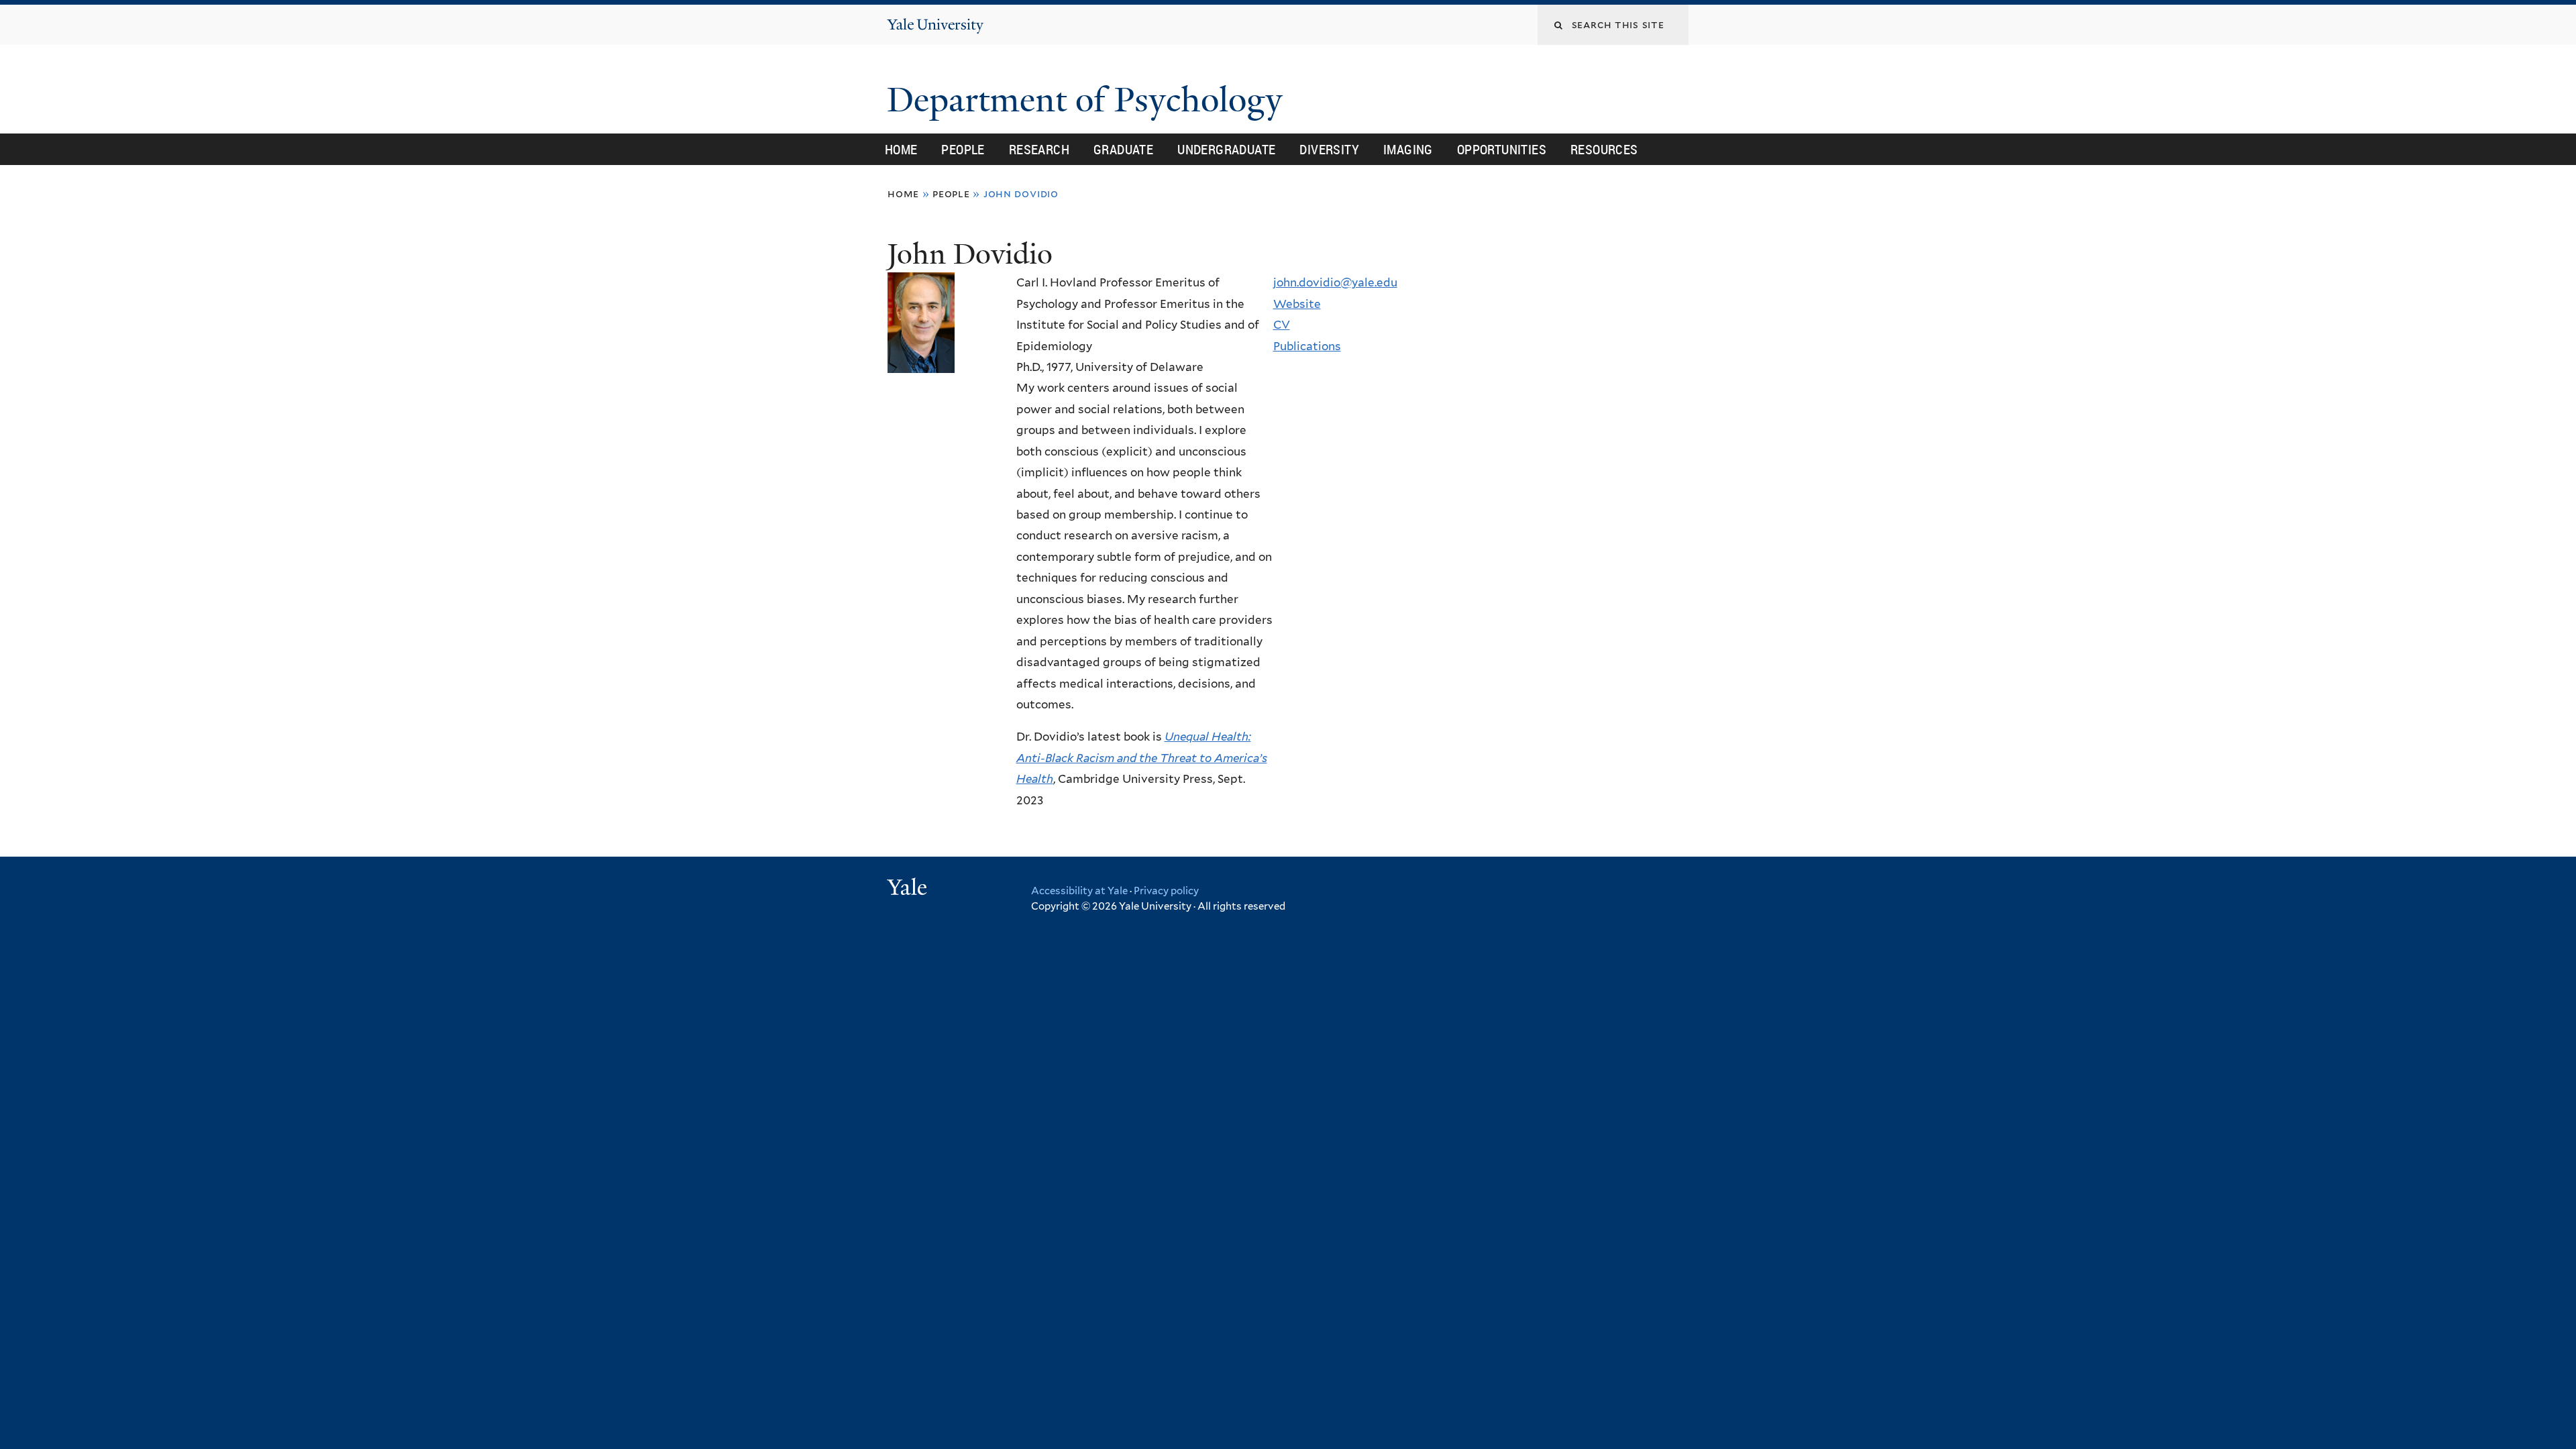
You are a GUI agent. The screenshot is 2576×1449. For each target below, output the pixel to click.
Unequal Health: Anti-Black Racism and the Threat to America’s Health (1142, 758)
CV (1282, 325)
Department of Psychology (1089, 100)
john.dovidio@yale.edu (1335, 282)
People (963, 149)
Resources (1604, 149)
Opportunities (1502, 149)
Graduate (1123, 149)
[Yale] (909, 889)
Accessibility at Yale (1079, 891)
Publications (1307, 346)
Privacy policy (1166, 891)
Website (1297, 304)
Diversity (1329, 149)
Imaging (1408, 149)
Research (1039, 149)
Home (901, 149)
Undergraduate (1226, 149)
